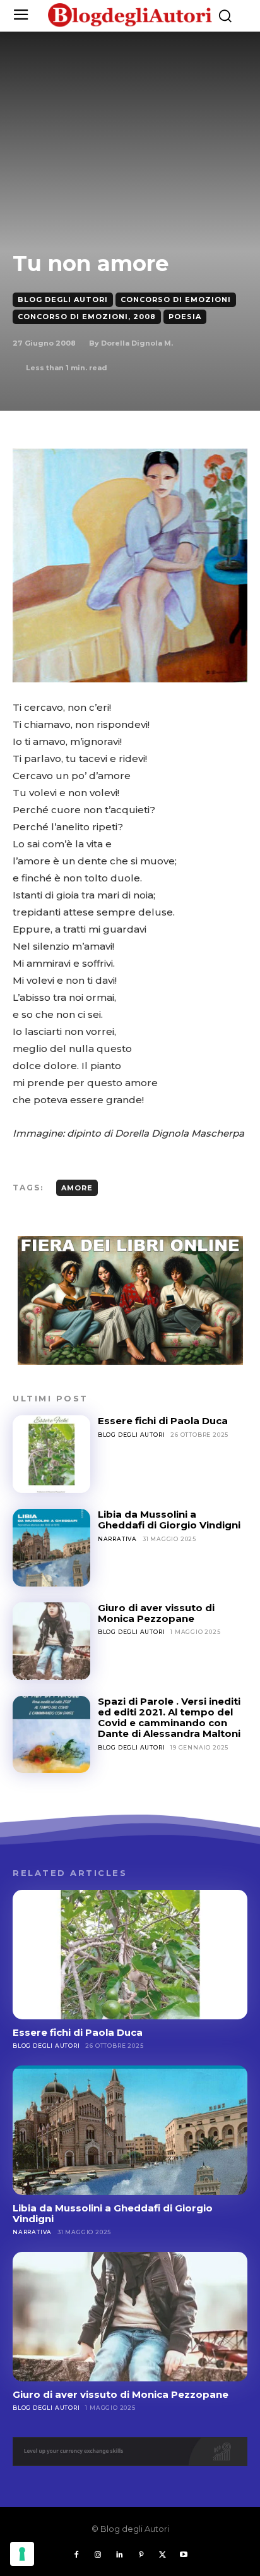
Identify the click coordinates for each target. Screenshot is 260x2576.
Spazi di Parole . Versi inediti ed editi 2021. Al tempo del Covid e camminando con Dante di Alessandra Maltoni (169, 1718)
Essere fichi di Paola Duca (163, 1421)
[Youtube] (184, 2555)
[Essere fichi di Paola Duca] (51, 1454)
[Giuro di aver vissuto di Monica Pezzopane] (51, 1641)
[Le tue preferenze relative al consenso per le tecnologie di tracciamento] (22, 2554)
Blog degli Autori (63, 299)
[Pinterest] (141, 2555)
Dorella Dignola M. (137, 343)
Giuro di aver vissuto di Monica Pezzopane (156, 1613)
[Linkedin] (119, 2555)
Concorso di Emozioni (176, 299)
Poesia (185, 317)
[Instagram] (98, 2555)
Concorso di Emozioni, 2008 (87, 317)
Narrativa (117, 1539)
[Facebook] (76, 2555)
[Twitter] (162, 2555)
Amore (77, 1188)
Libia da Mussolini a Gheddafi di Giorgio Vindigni (169, 1520)
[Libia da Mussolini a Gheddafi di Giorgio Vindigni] (51, 1548)
